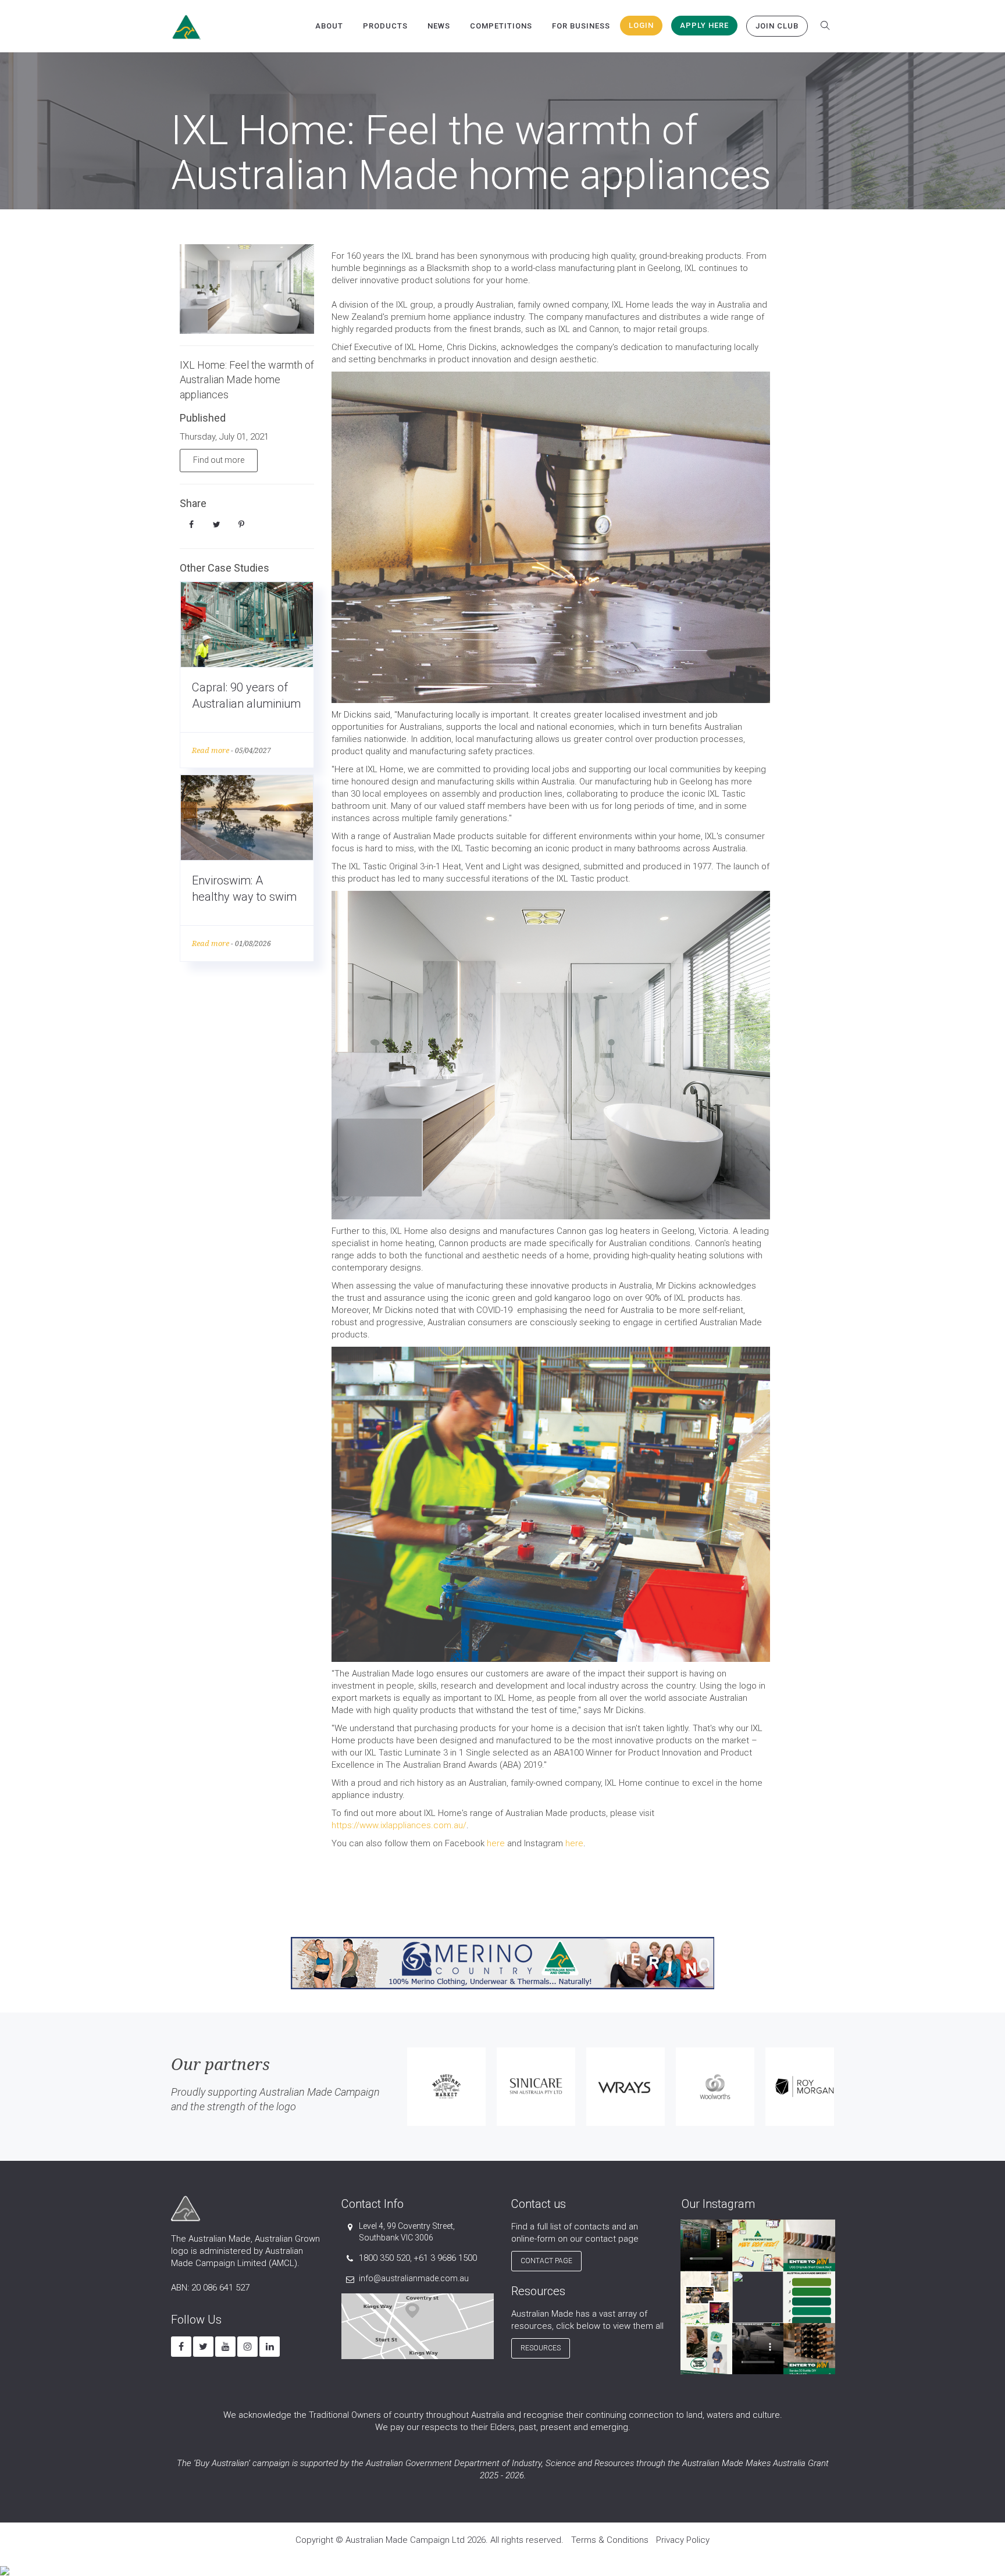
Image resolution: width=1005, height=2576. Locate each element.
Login (641, 25)
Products (385, 26)
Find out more (219, 460)
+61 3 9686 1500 (445, 2258)
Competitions (501, 26)
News (439, 26)
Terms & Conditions (610, 2540)
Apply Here (704, 25)
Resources (541, 2348)
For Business (581, 26)
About (329, 26)
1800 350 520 (384, 2258)
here (496, 1843)
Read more (211, 750)
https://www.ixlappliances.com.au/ (399, 1825)
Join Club (777, 26)
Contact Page (546, 2261)
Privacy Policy (683, 2540)
